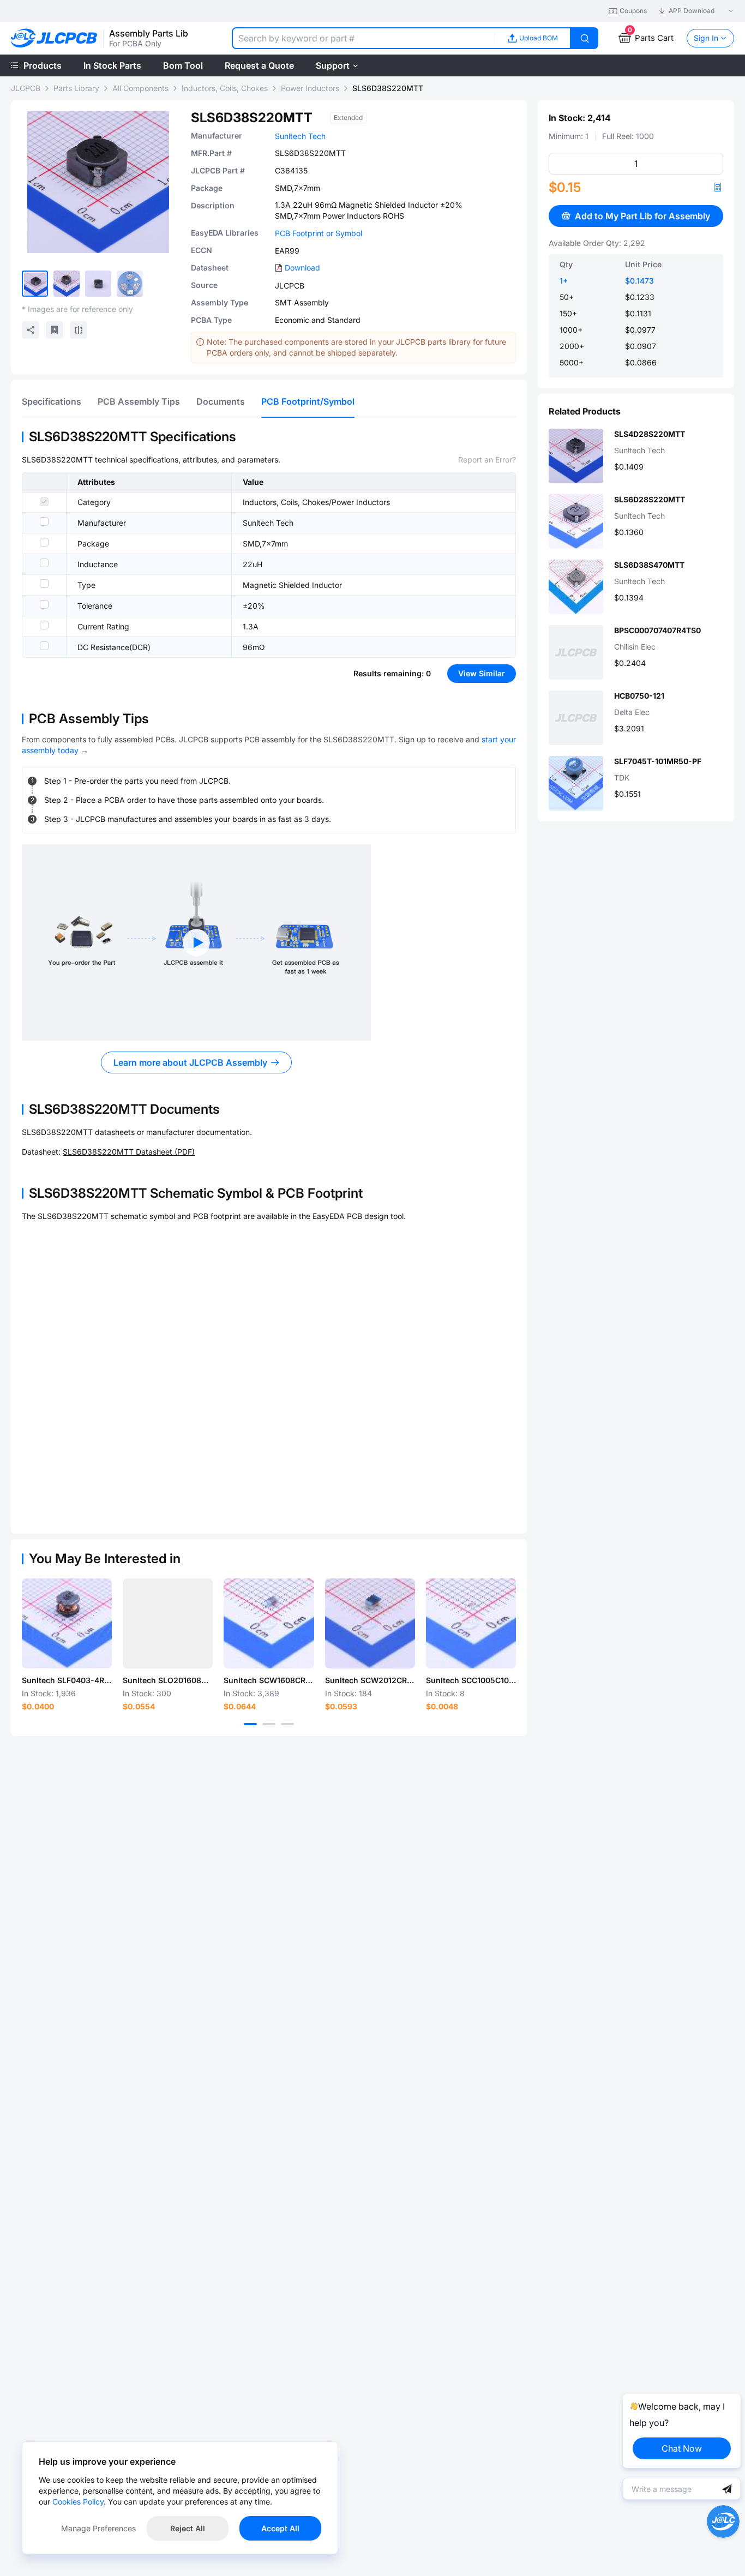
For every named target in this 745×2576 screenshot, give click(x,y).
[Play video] (196, 942)
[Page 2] (269, 1724)
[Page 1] (250, 1724)
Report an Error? (487, 460)
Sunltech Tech (300, 136)
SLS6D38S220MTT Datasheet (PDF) (129, 1152)
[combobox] (363, 38)
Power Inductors (310, 88)
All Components (140, 88)
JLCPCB (26, 88)
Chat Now (682, 2448)
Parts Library (76, 88)
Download (302, 268)
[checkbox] (44, 502)
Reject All (188, 2528)
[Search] (585, 38)
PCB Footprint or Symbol (319, 233)
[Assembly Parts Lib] (54, 38)
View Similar (482, 673)
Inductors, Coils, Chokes (225, 88)
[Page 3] (287, 1724)
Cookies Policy (78, 2502)
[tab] (52, 401)
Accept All (280, 2528)
